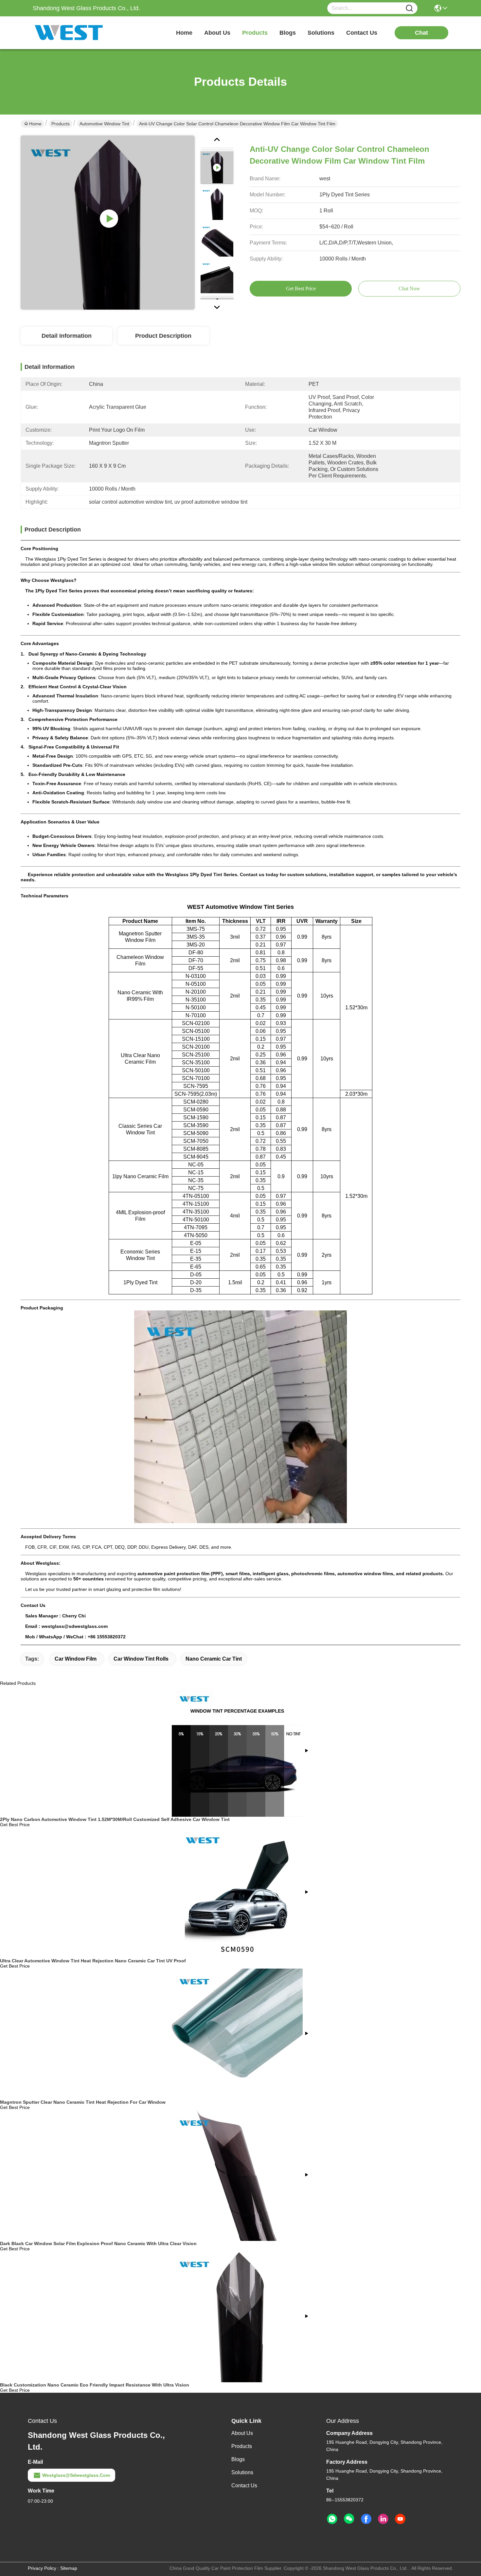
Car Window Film (76, 1659)
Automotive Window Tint (104, 124)
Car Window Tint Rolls (141, 1659)
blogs (288, 33)
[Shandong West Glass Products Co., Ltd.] (69, 33)
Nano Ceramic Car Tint (214, 1659)
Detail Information (67, 336)
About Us (242, 2433)
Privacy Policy (42, 2568)
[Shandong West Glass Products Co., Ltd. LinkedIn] (383, 2519)
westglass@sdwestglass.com (76, 2475)
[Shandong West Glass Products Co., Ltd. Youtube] (400, 2519)
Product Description (163, 336)
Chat (421, 33)
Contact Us (244, 2486)
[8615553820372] (332, 2519)
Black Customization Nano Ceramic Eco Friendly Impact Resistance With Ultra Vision (95, 2385)
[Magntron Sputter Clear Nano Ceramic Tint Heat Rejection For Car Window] (238, 2034)
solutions (321, 33)
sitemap (69, 2568)
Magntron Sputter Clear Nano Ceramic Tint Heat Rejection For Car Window (83, 2102)
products (255, 33)
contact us (362, 33)
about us (217, 33)
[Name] (409, 8)
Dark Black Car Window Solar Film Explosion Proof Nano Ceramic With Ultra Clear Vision (98, 2243)
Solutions (242, 2472)
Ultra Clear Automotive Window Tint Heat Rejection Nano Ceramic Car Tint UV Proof (93, 1961)
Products (61, 124)
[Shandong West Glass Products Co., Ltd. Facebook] (366, 2519)
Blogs (238, 2459)
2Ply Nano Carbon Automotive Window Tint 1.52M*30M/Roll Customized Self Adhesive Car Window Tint (115, 1819)
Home (184, 33)
